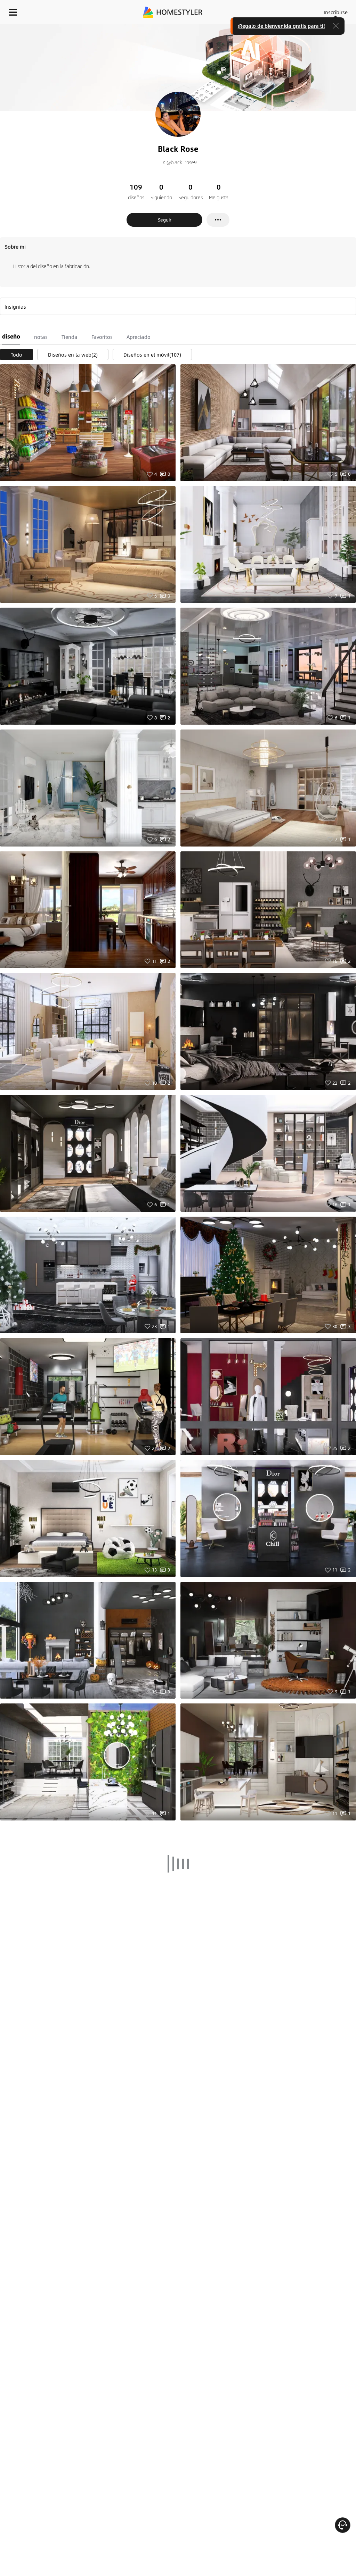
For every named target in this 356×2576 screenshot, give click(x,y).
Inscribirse (336, 12)
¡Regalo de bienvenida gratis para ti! (281, 26)
